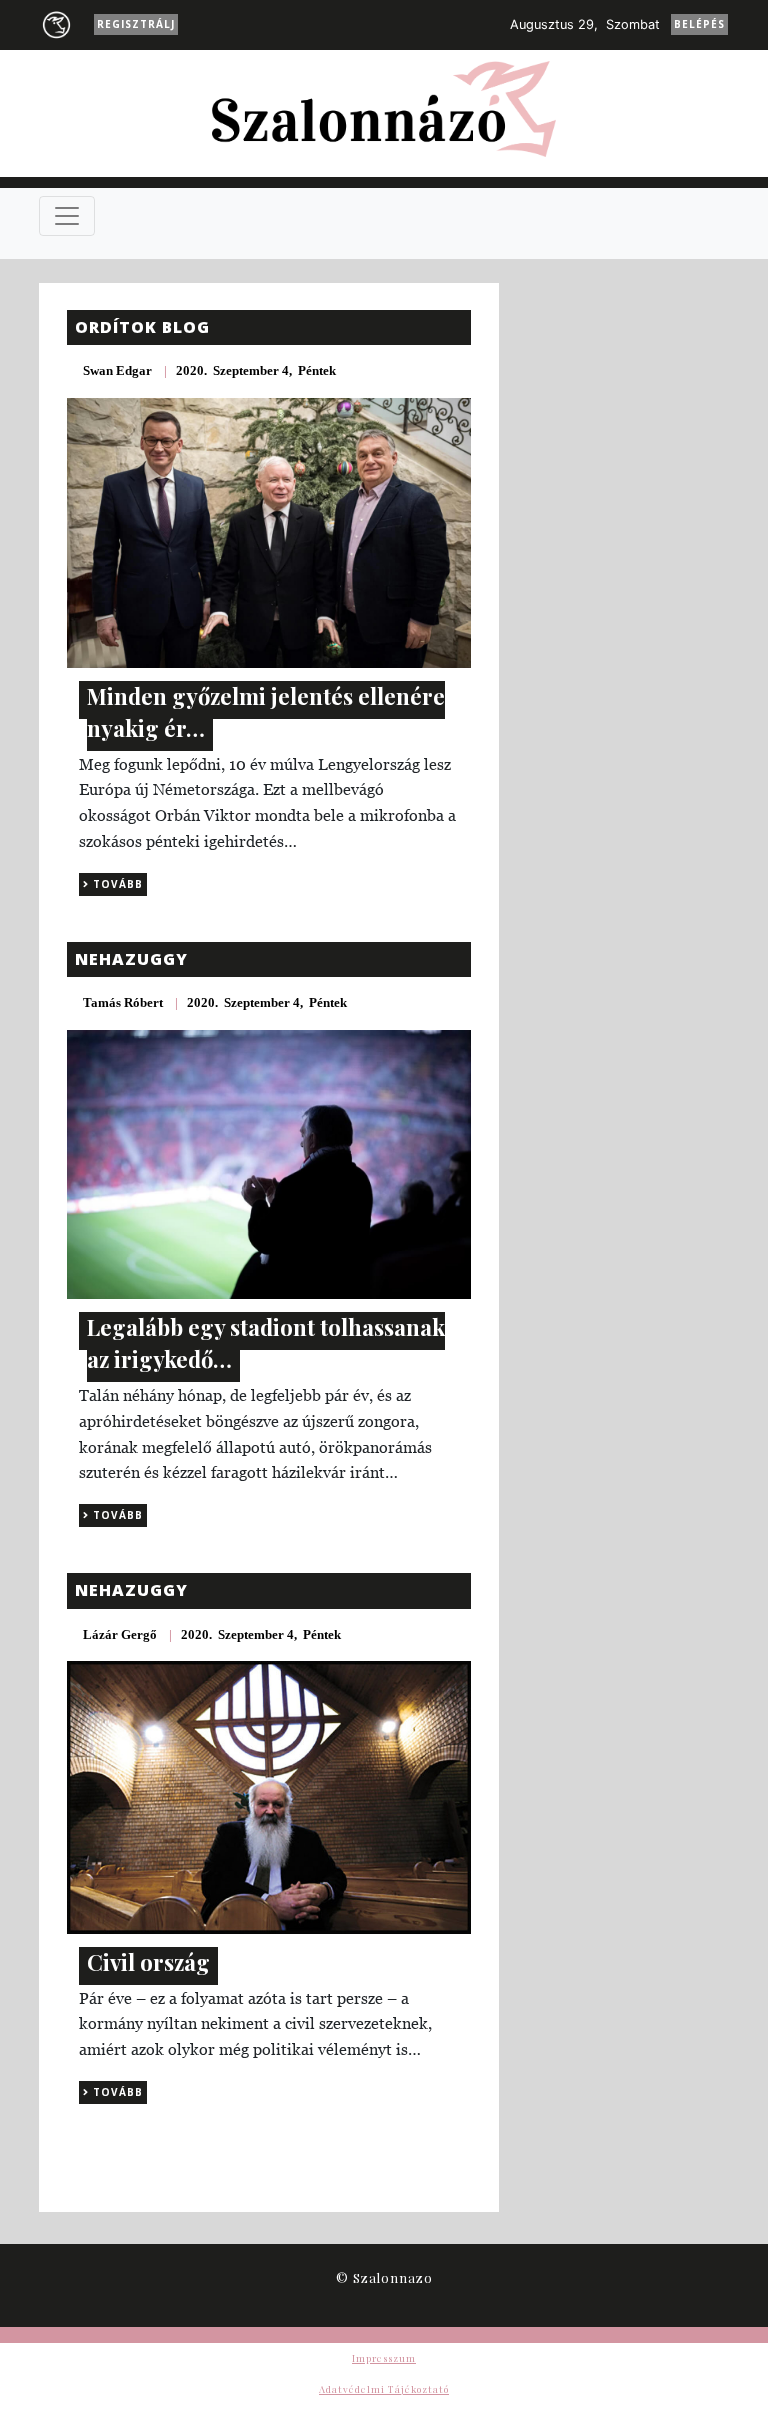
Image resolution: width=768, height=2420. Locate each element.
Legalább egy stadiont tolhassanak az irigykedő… (266, 1343)
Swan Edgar (117, 370)
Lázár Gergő (120, 1634)
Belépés (699, 24)
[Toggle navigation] (67, 216)
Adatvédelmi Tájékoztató (384, 2389)
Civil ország (148, 1962)
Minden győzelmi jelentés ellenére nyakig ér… (266, 712)
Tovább (116, 884)
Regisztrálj (136, 24)
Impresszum (384, 2358)
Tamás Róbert (123, 1002)
